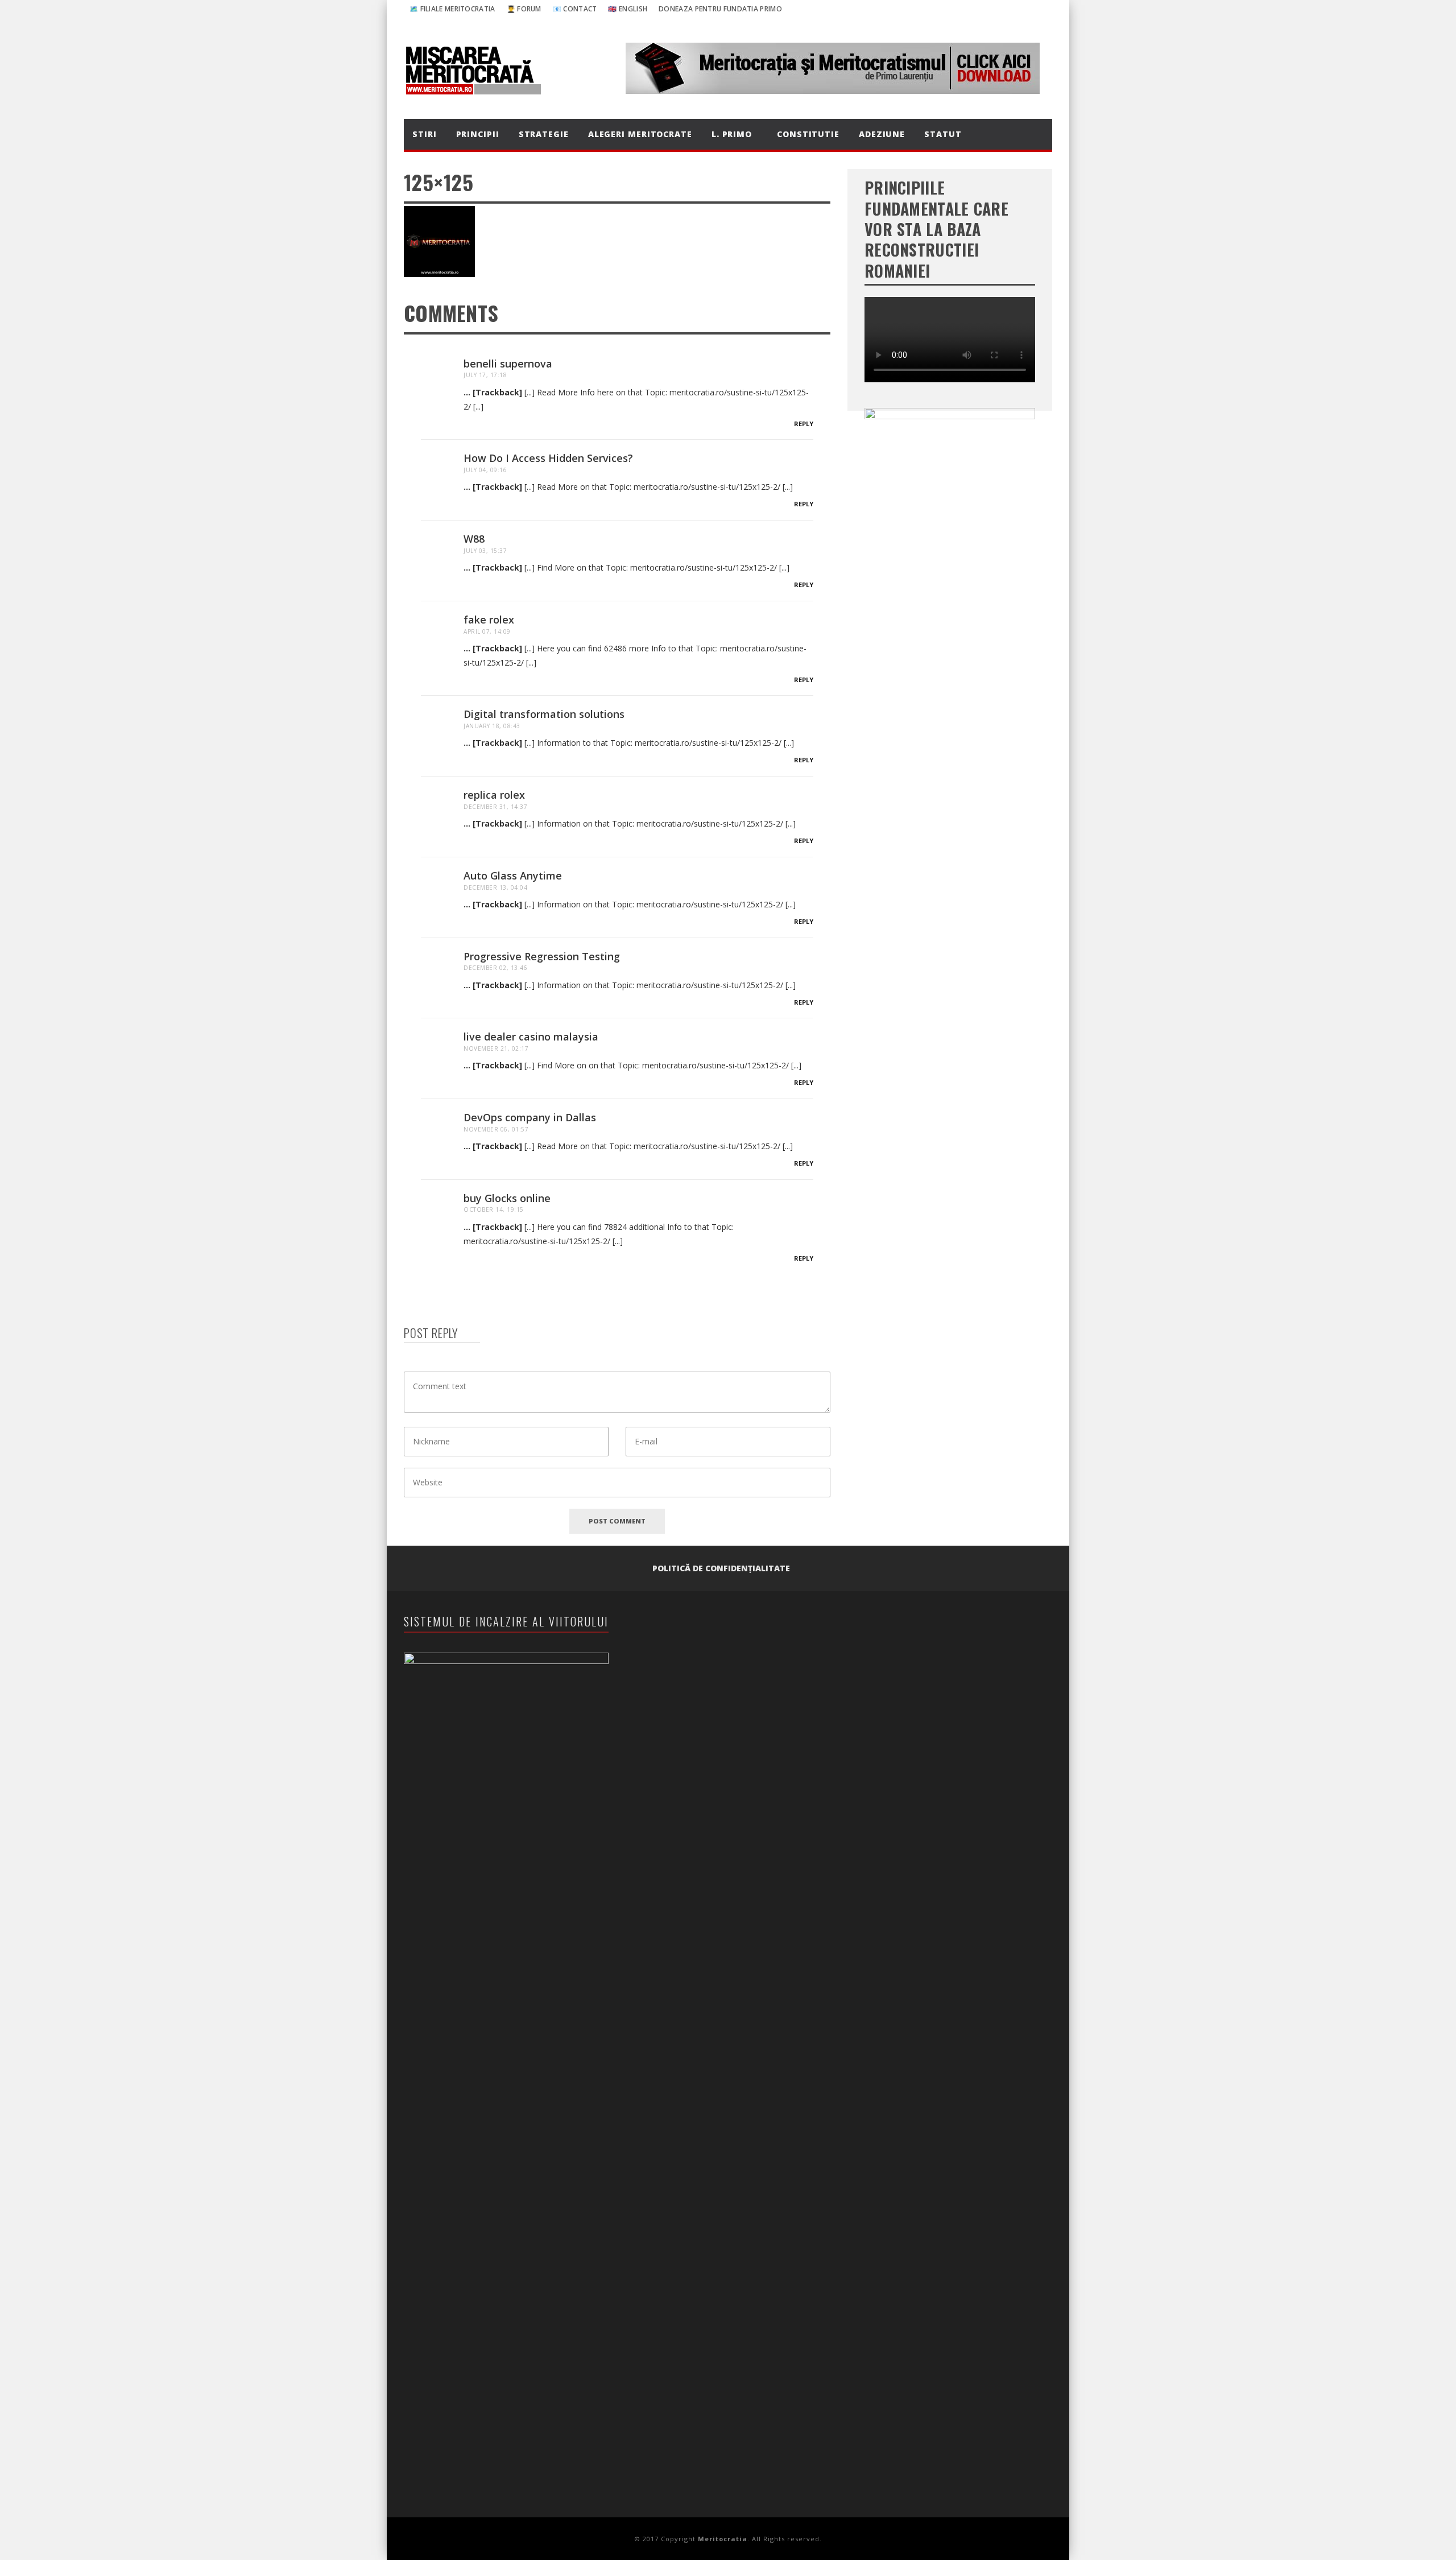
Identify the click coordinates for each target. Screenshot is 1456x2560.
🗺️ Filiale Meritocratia (452, 9)
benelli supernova (508, 364)
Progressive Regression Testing (542, 956)
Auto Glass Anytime (513, 876)
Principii (478, 134)
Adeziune (882, 134)
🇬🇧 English (628, 9)
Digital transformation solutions (544, 714)
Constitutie (808, 134)
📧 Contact (575, 9)
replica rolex (494, 795)
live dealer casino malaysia (531, 1037)
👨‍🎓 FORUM (524, 9)
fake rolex (489, 620)
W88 (474, 539)
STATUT (943, 134)
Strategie (544, 134)
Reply (803, 424)
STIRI (425, 134)
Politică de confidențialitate (721, 1568)
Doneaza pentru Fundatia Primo (720, 9)
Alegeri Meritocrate (640, 134)
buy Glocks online (507, 1198)
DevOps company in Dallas (530, 1117)
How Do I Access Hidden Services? (548, 458)
